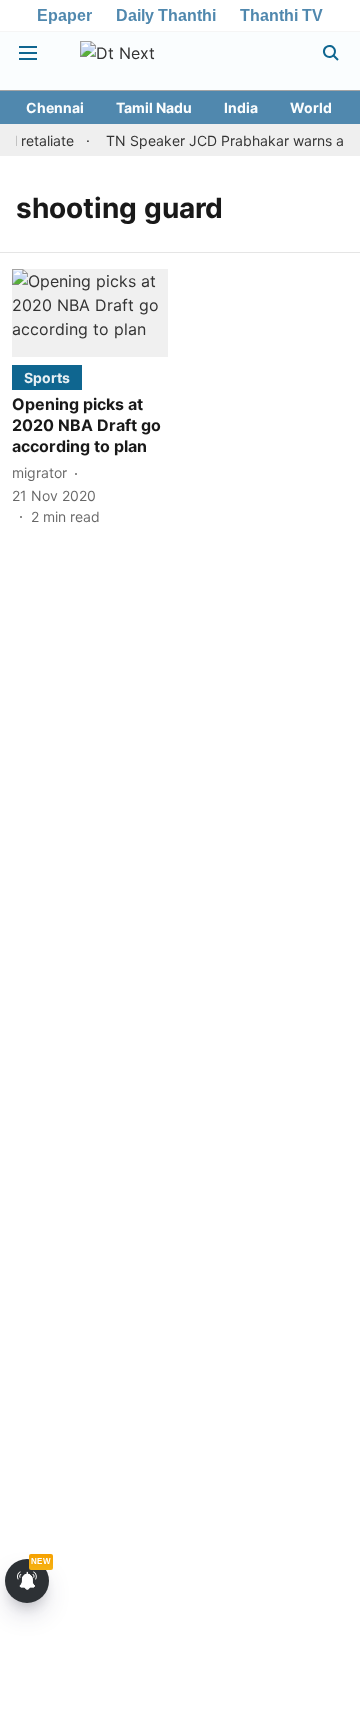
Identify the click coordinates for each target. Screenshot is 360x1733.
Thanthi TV (281, 15)
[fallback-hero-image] (90, 313)
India (241, 107)
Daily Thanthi (166, 15)
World (311, 107)
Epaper (64, 15)
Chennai (55, 107)
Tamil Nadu (154, 107)
